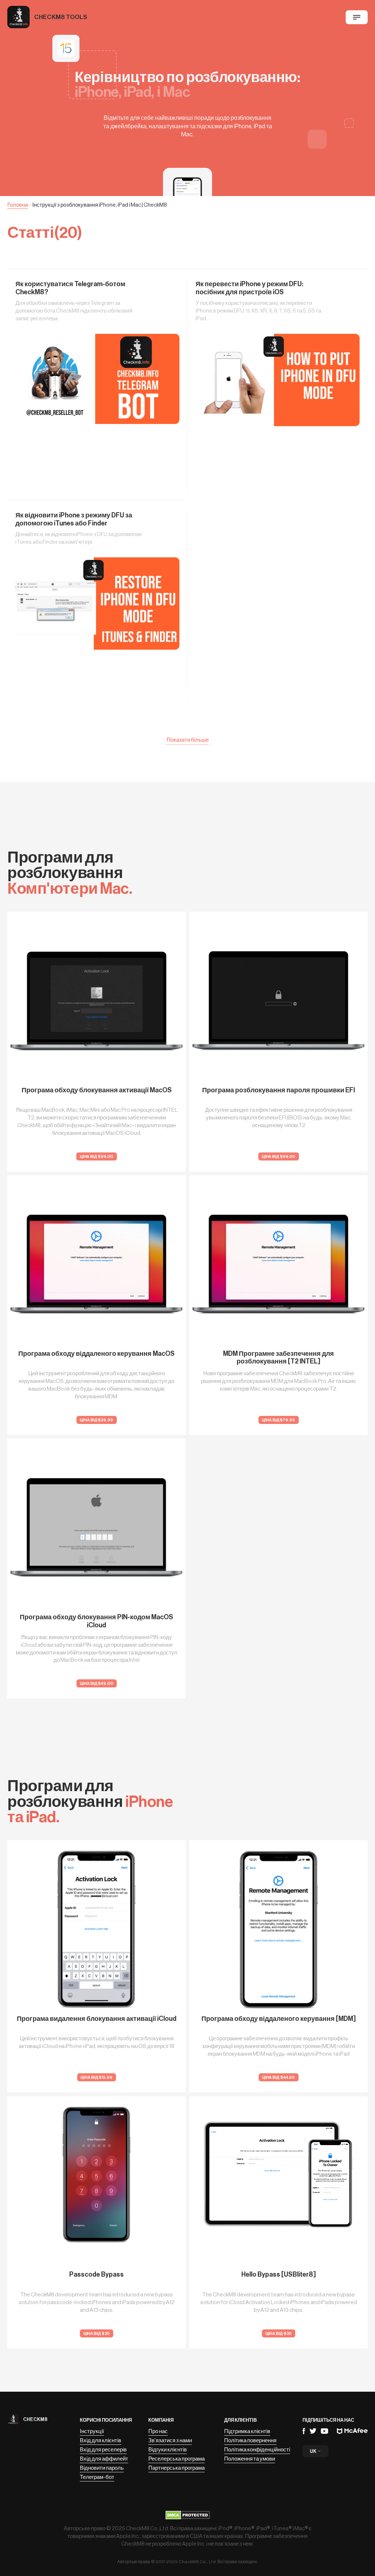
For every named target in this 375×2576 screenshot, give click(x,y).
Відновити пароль (102, 2468)
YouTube (324, 2431)
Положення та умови (250, 2459)
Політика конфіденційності (257, 2450)
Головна (18, 205)
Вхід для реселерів (103, 2450)
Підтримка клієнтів (247, 2431)
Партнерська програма (177, 2468)
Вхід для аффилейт (104, 2459)
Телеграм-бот (97, 2477)
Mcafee (352, 2431)
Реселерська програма (177, 2459)
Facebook (304, 2431)
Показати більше (188, 740)
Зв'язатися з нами (170, 2441)
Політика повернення (250, 2441)
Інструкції (92, 2431)
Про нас (158, 2431)
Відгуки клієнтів (168, 2450)
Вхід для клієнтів (101, 2441)
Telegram (313, 2431)
